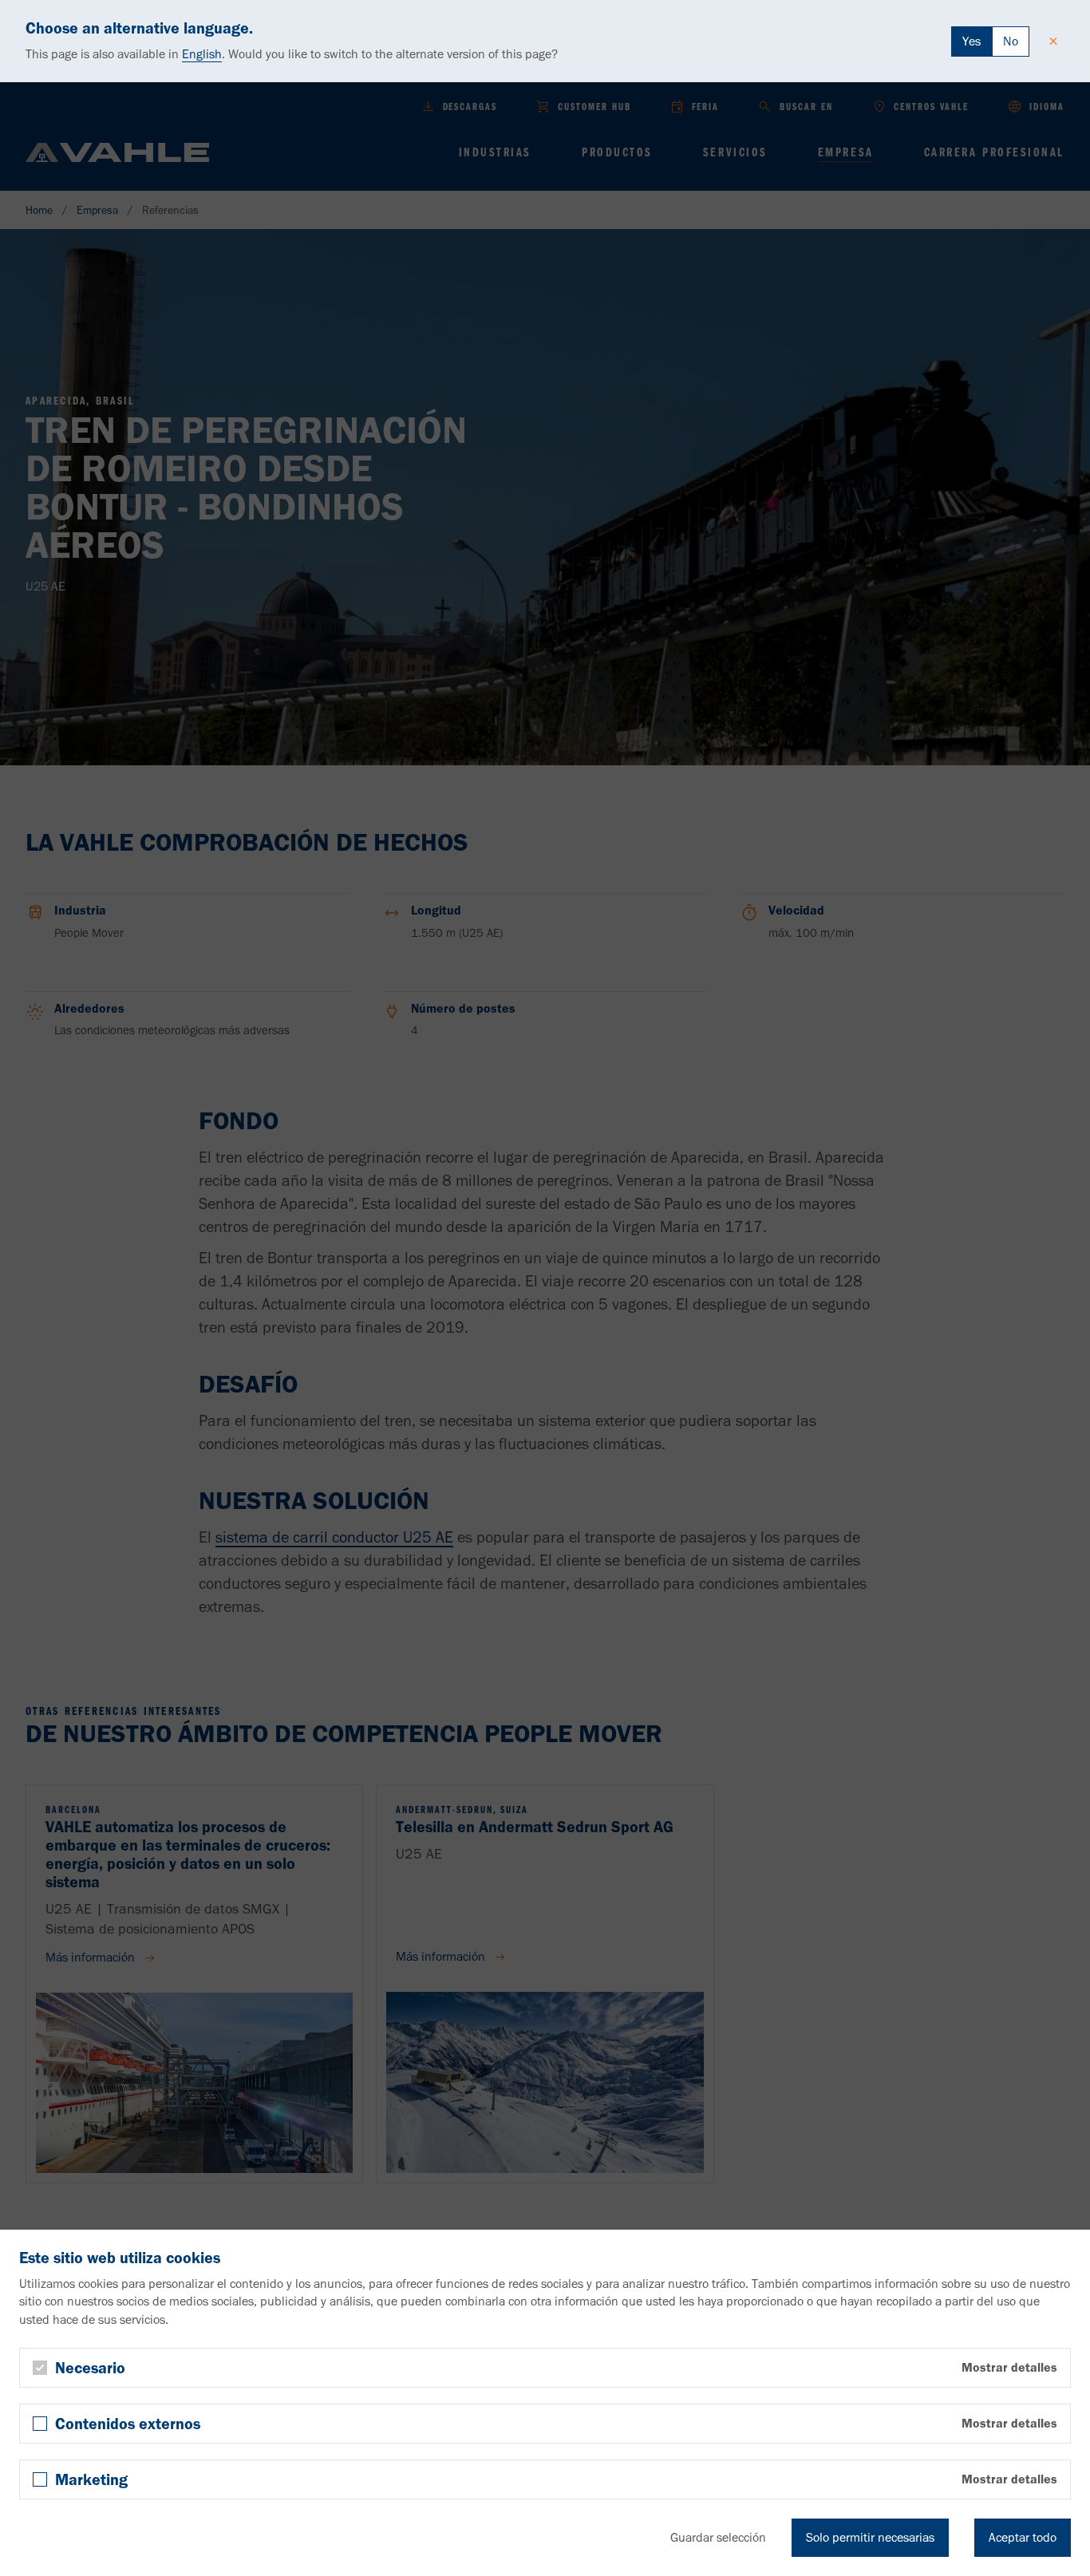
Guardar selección (718, 2537)
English (202, 54)
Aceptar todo (1023, 2537)
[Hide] (1053, 41)
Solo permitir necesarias (870, 2537)
